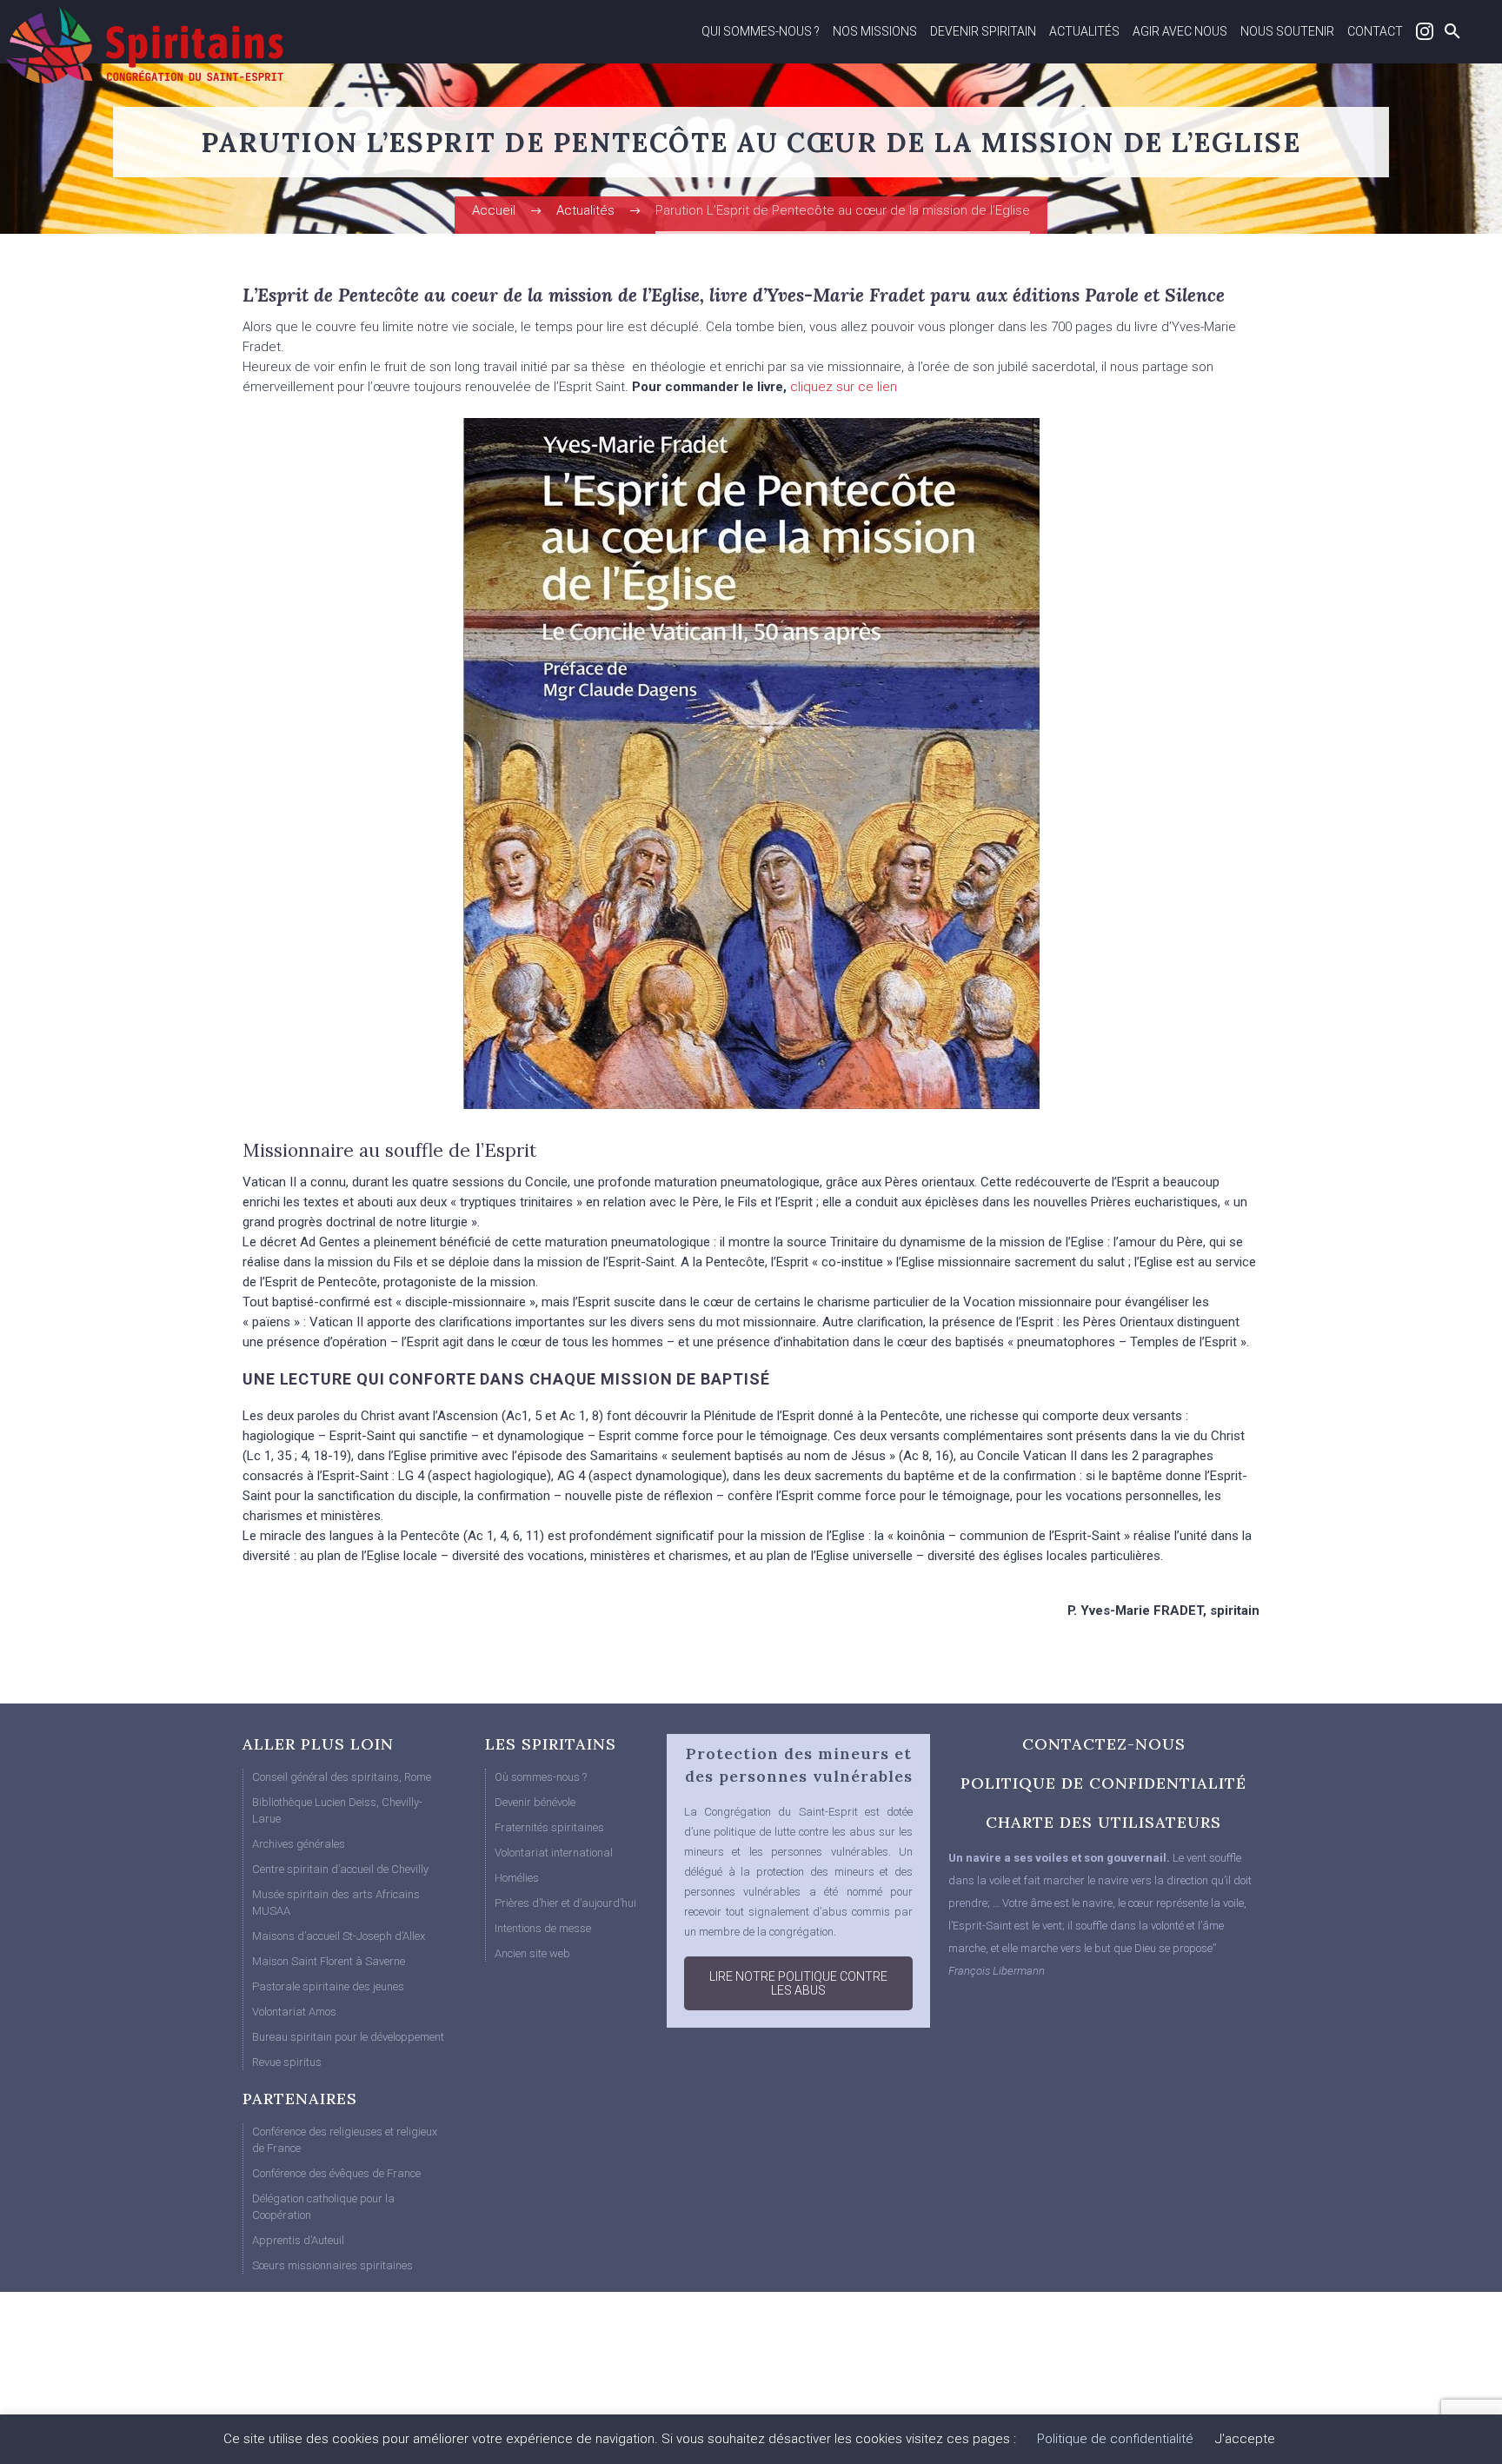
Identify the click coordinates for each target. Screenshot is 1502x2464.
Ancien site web (532, 1953)
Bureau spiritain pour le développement (348, 2037)
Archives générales (299, 1844)
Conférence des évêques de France (336, 2173)
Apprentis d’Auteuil (298, 2240)
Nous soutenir (1287, 31)
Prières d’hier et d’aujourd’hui (565, 1903)
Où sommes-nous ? (541, 1777)
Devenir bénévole (535, 1802)
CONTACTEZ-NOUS (1104, 1744)
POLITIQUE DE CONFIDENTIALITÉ (1103, 1783)
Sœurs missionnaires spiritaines (332, 2265)
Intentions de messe (543, 1928)
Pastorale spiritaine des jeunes (328, 1986)
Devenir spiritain (983, 31)
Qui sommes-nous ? (761, 31)
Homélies (517, 1878)
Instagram (1425, 31)
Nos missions (875, 31)
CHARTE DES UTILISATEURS (1103, 1822)
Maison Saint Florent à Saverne (329, 1961)
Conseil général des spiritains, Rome (342, 1777)
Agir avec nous (1180, 31)
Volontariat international (554, 1853)
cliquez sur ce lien (842, 387)
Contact (1375, 31)
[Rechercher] (1450, 31)
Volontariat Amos (294, 2012)
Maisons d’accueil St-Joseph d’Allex (339, 1936)
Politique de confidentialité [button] (1115, 2439)
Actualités (1084, 31)
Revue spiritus (287, 2062)
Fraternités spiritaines (549, 1827)
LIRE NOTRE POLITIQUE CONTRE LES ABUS (798, 1983)
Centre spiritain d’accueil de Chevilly (340, 1869)
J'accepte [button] (1245, 2439)
